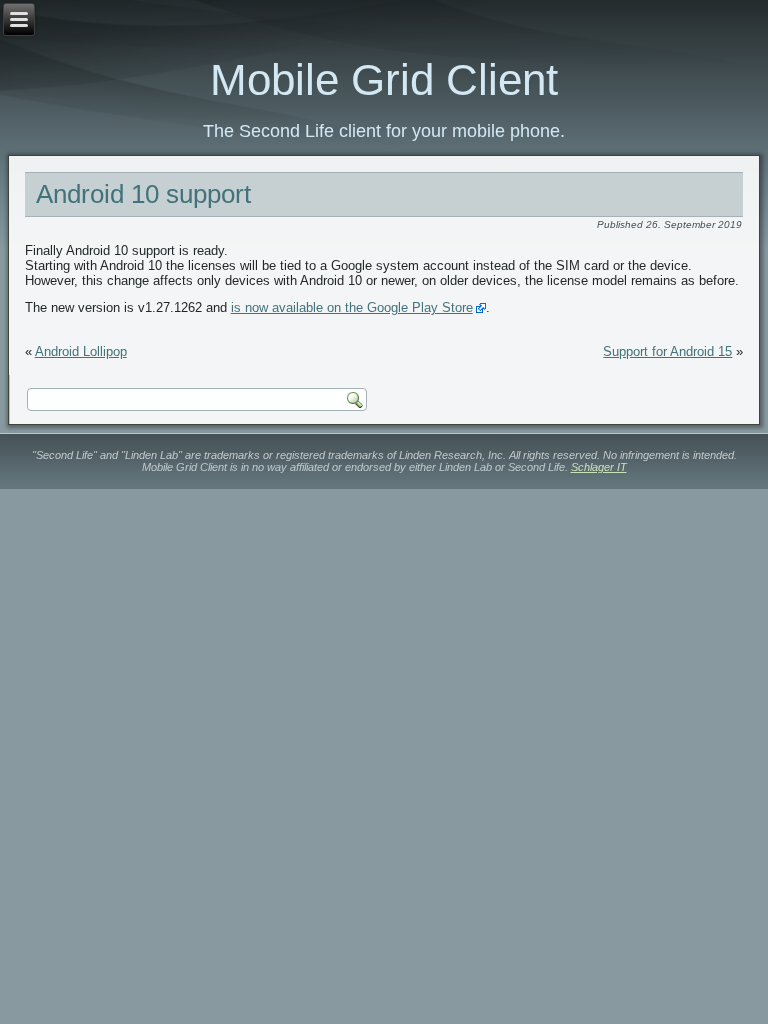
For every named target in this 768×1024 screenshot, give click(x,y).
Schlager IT (599, 467)
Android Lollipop (81, 351)
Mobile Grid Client (384, 79)
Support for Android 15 (667, 351)
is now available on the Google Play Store (352, 307)
